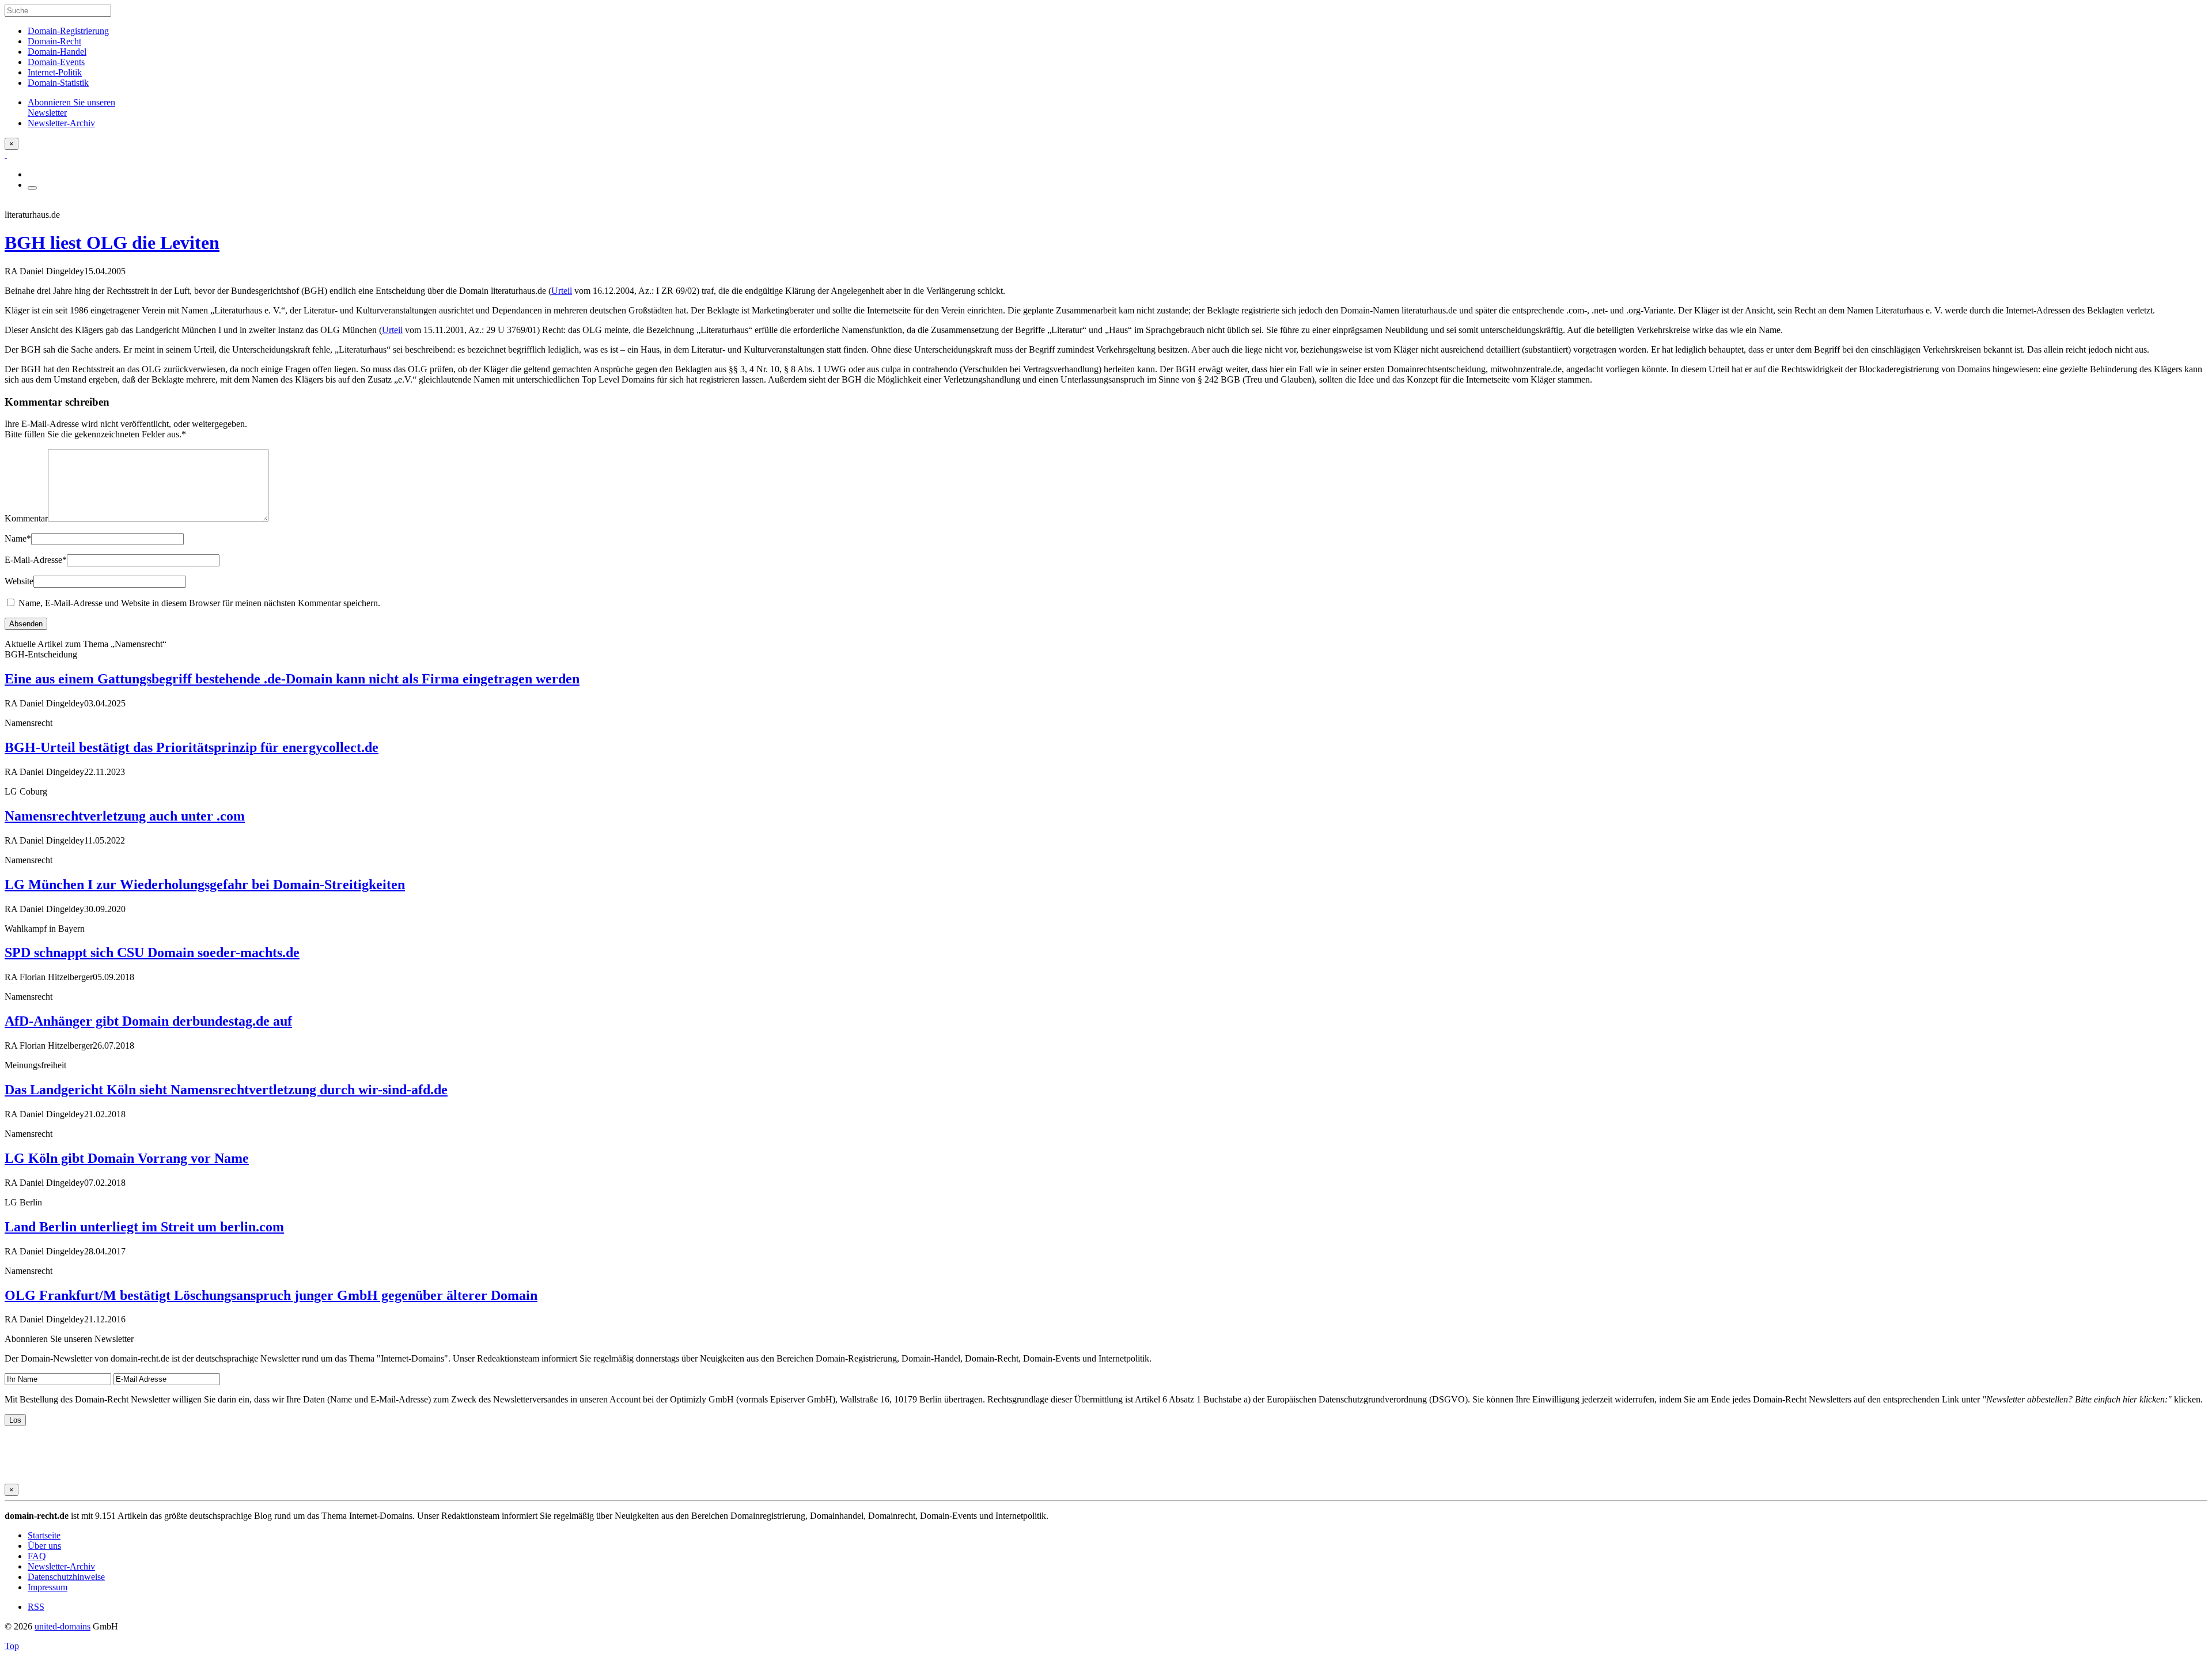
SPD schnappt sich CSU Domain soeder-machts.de (152, 952)
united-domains (63, 1626)
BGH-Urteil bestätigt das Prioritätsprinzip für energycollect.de (192, 747)
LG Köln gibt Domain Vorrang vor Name (127, 1158)
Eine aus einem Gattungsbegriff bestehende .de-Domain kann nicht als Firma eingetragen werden (292, 679)
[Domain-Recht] (6, 155)
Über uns (44, 1546)
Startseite (44, 1535)
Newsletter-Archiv (61, 1566)
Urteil (562, 291)
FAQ (37, 1556)
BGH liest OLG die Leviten (112, 243)
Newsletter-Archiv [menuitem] (61, 123)
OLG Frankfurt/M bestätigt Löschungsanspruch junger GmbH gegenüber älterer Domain (271, 1295)
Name (18, 538)
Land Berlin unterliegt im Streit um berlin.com (144, 1227)
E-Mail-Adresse (36, 560)
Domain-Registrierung (68, 31)
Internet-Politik (55, 72)
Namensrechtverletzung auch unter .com (125, 816)
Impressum (48, 1587)
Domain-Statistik (58, 83)
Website (19, 581)
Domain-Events (56, 62)
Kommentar (26, 518)
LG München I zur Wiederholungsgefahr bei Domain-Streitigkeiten (205, 884)
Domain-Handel (57, 52)
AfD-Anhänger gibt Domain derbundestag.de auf (148, 1021)
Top (12, 1646)
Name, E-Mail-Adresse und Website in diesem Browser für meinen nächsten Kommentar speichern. (199, 603)
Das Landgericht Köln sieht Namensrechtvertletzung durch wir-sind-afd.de (226, 1090)
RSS (36, 1607)
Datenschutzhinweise (66, 1577)
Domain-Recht (54, 41)
